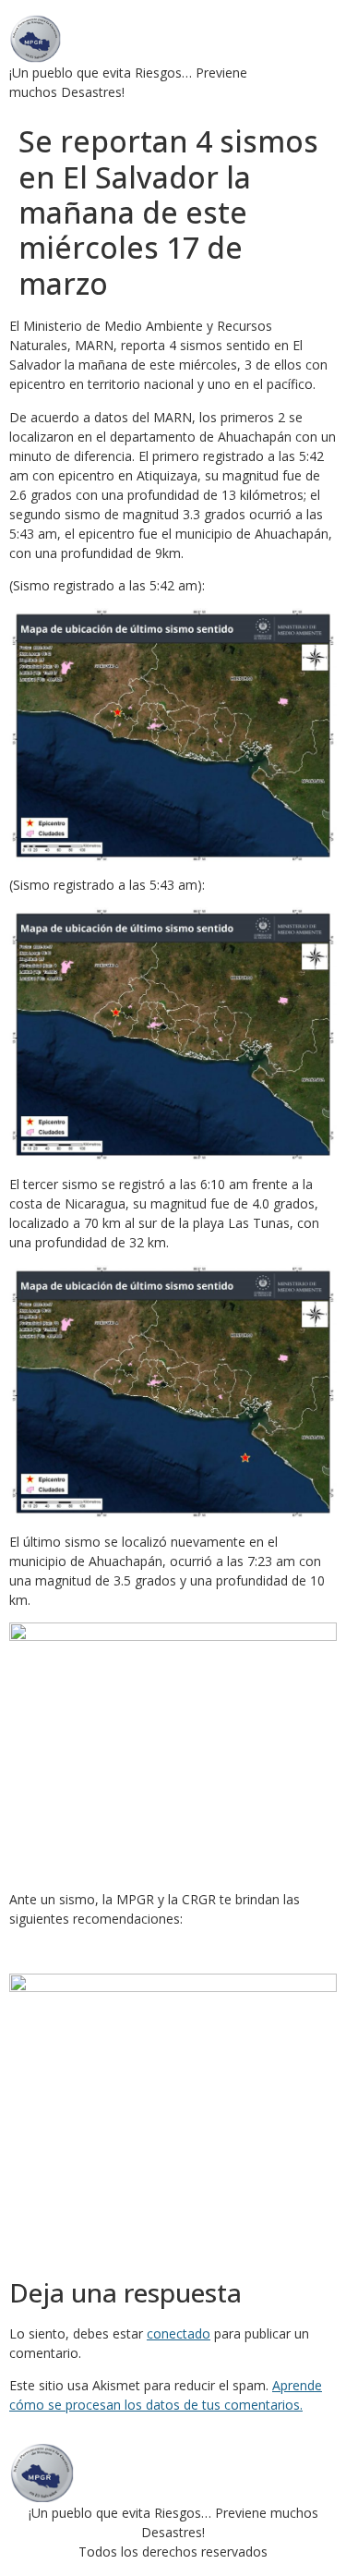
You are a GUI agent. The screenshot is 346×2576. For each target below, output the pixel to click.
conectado (179, 2333)
